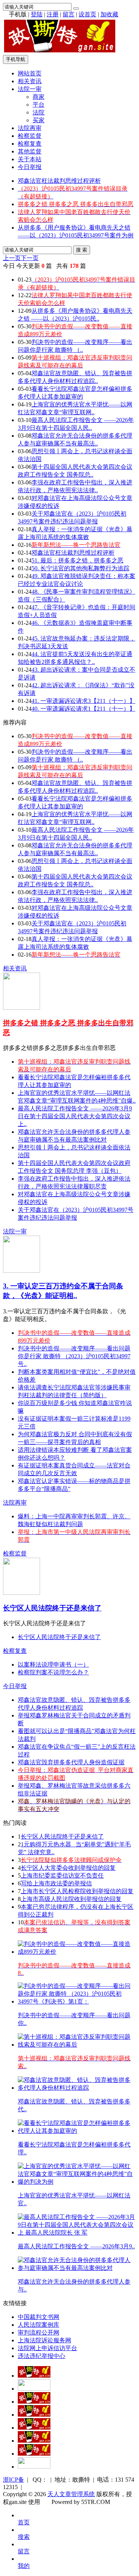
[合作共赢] (34, 2428)
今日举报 (30, 167)
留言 (69, 14)
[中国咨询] (34, 2389)
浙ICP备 (14, 2480)
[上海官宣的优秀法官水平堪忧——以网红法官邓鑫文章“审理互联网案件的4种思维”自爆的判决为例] (77, 2182)
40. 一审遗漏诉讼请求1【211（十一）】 (83, 709)
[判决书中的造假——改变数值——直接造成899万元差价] (77, 1952)
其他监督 (30, 151)
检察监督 (30, 136)
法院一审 (30, 89)
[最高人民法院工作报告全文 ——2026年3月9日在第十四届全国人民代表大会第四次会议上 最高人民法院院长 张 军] (77, 2233)
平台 (39, 105)
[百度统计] (34, 2467)
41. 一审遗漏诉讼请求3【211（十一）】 (83, 701)
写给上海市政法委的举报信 (56, 1883)
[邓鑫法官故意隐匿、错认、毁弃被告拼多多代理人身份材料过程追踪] (77, 2088)
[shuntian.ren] (34, 2441)
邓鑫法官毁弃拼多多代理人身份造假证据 (71, 1762)
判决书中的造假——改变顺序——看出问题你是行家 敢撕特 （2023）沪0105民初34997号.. (74, 1356)
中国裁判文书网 (39, 2317)
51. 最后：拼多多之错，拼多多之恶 (77, 560)
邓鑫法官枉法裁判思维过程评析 (59, 181)
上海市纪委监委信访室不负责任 (62, 1876)
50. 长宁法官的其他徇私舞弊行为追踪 (80, 568)
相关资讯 (30, 81)
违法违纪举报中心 (42, 2356)
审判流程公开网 (39, 2332)
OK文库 (49, 2510)
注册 (53, 14)
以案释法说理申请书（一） (53, 1665)
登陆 (37, 14)
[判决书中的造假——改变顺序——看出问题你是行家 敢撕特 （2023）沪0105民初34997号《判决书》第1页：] (77, 2001)
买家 (39, 120)
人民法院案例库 (39, 2325)
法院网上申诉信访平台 (47, 2348)
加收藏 (109, 14)
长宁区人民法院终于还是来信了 (52, 1608)
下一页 (30, 258)
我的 (24, 2566)
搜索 (24, 2537)
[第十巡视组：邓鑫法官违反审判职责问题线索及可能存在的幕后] (77, 2045)
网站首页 (30, 73)
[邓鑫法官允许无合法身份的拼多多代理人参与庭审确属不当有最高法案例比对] (77, 2268)
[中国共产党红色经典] (34, 2415)
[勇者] (34, 2454)
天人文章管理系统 (71, 2494)
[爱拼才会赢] (34, 2376)
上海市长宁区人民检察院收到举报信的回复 (77, 1891)
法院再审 (30, 128)
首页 (24, 2522)
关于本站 (30, 159)
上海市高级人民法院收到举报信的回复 (71, 1899)
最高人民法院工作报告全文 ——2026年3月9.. (76, 2246)
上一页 (12, 258)
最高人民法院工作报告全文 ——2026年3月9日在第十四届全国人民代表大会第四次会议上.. (75, 1116)
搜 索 (82, 250)
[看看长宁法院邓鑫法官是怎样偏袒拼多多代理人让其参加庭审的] (77, 2131)
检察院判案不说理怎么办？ (53, 1672)
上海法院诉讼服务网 (44, 2340)
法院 (39, 112)
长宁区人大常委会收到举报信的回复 (68, 1868)
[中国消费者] (34, 2402)
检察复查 (30, 144)
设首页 (87, 14)
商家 (39, 97)
